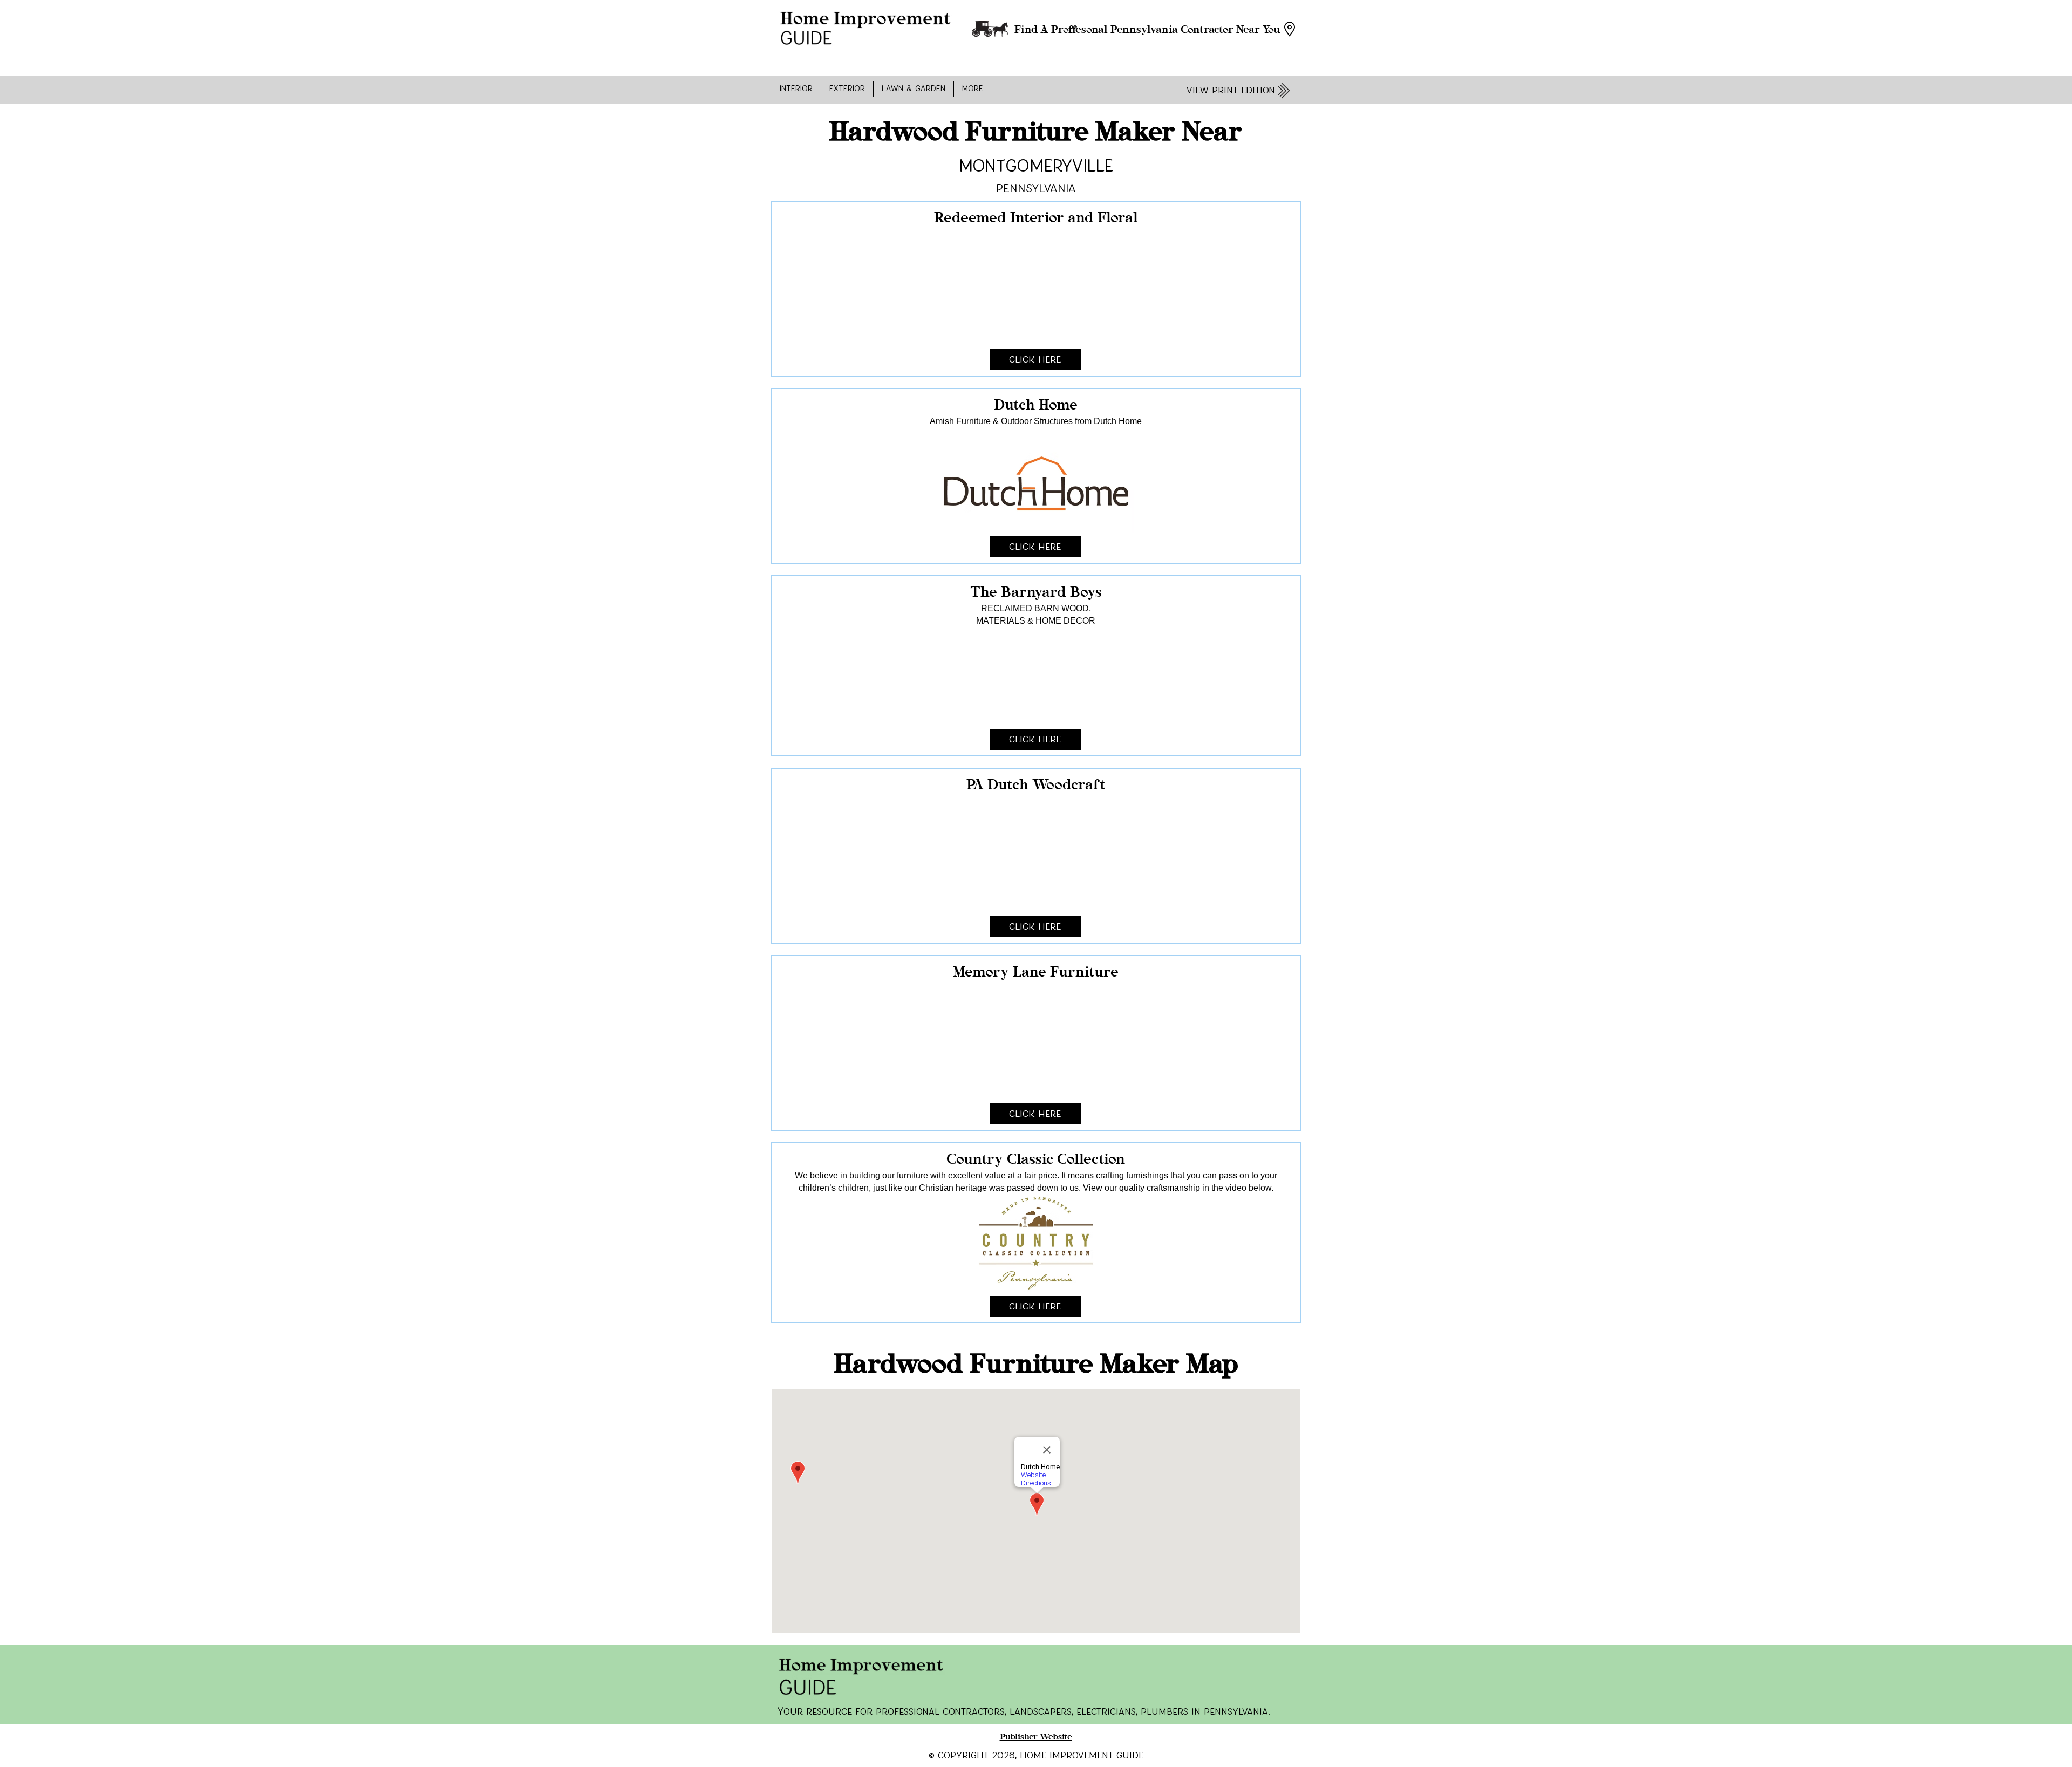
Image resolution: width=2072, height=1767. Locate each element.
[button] (796, 89)
